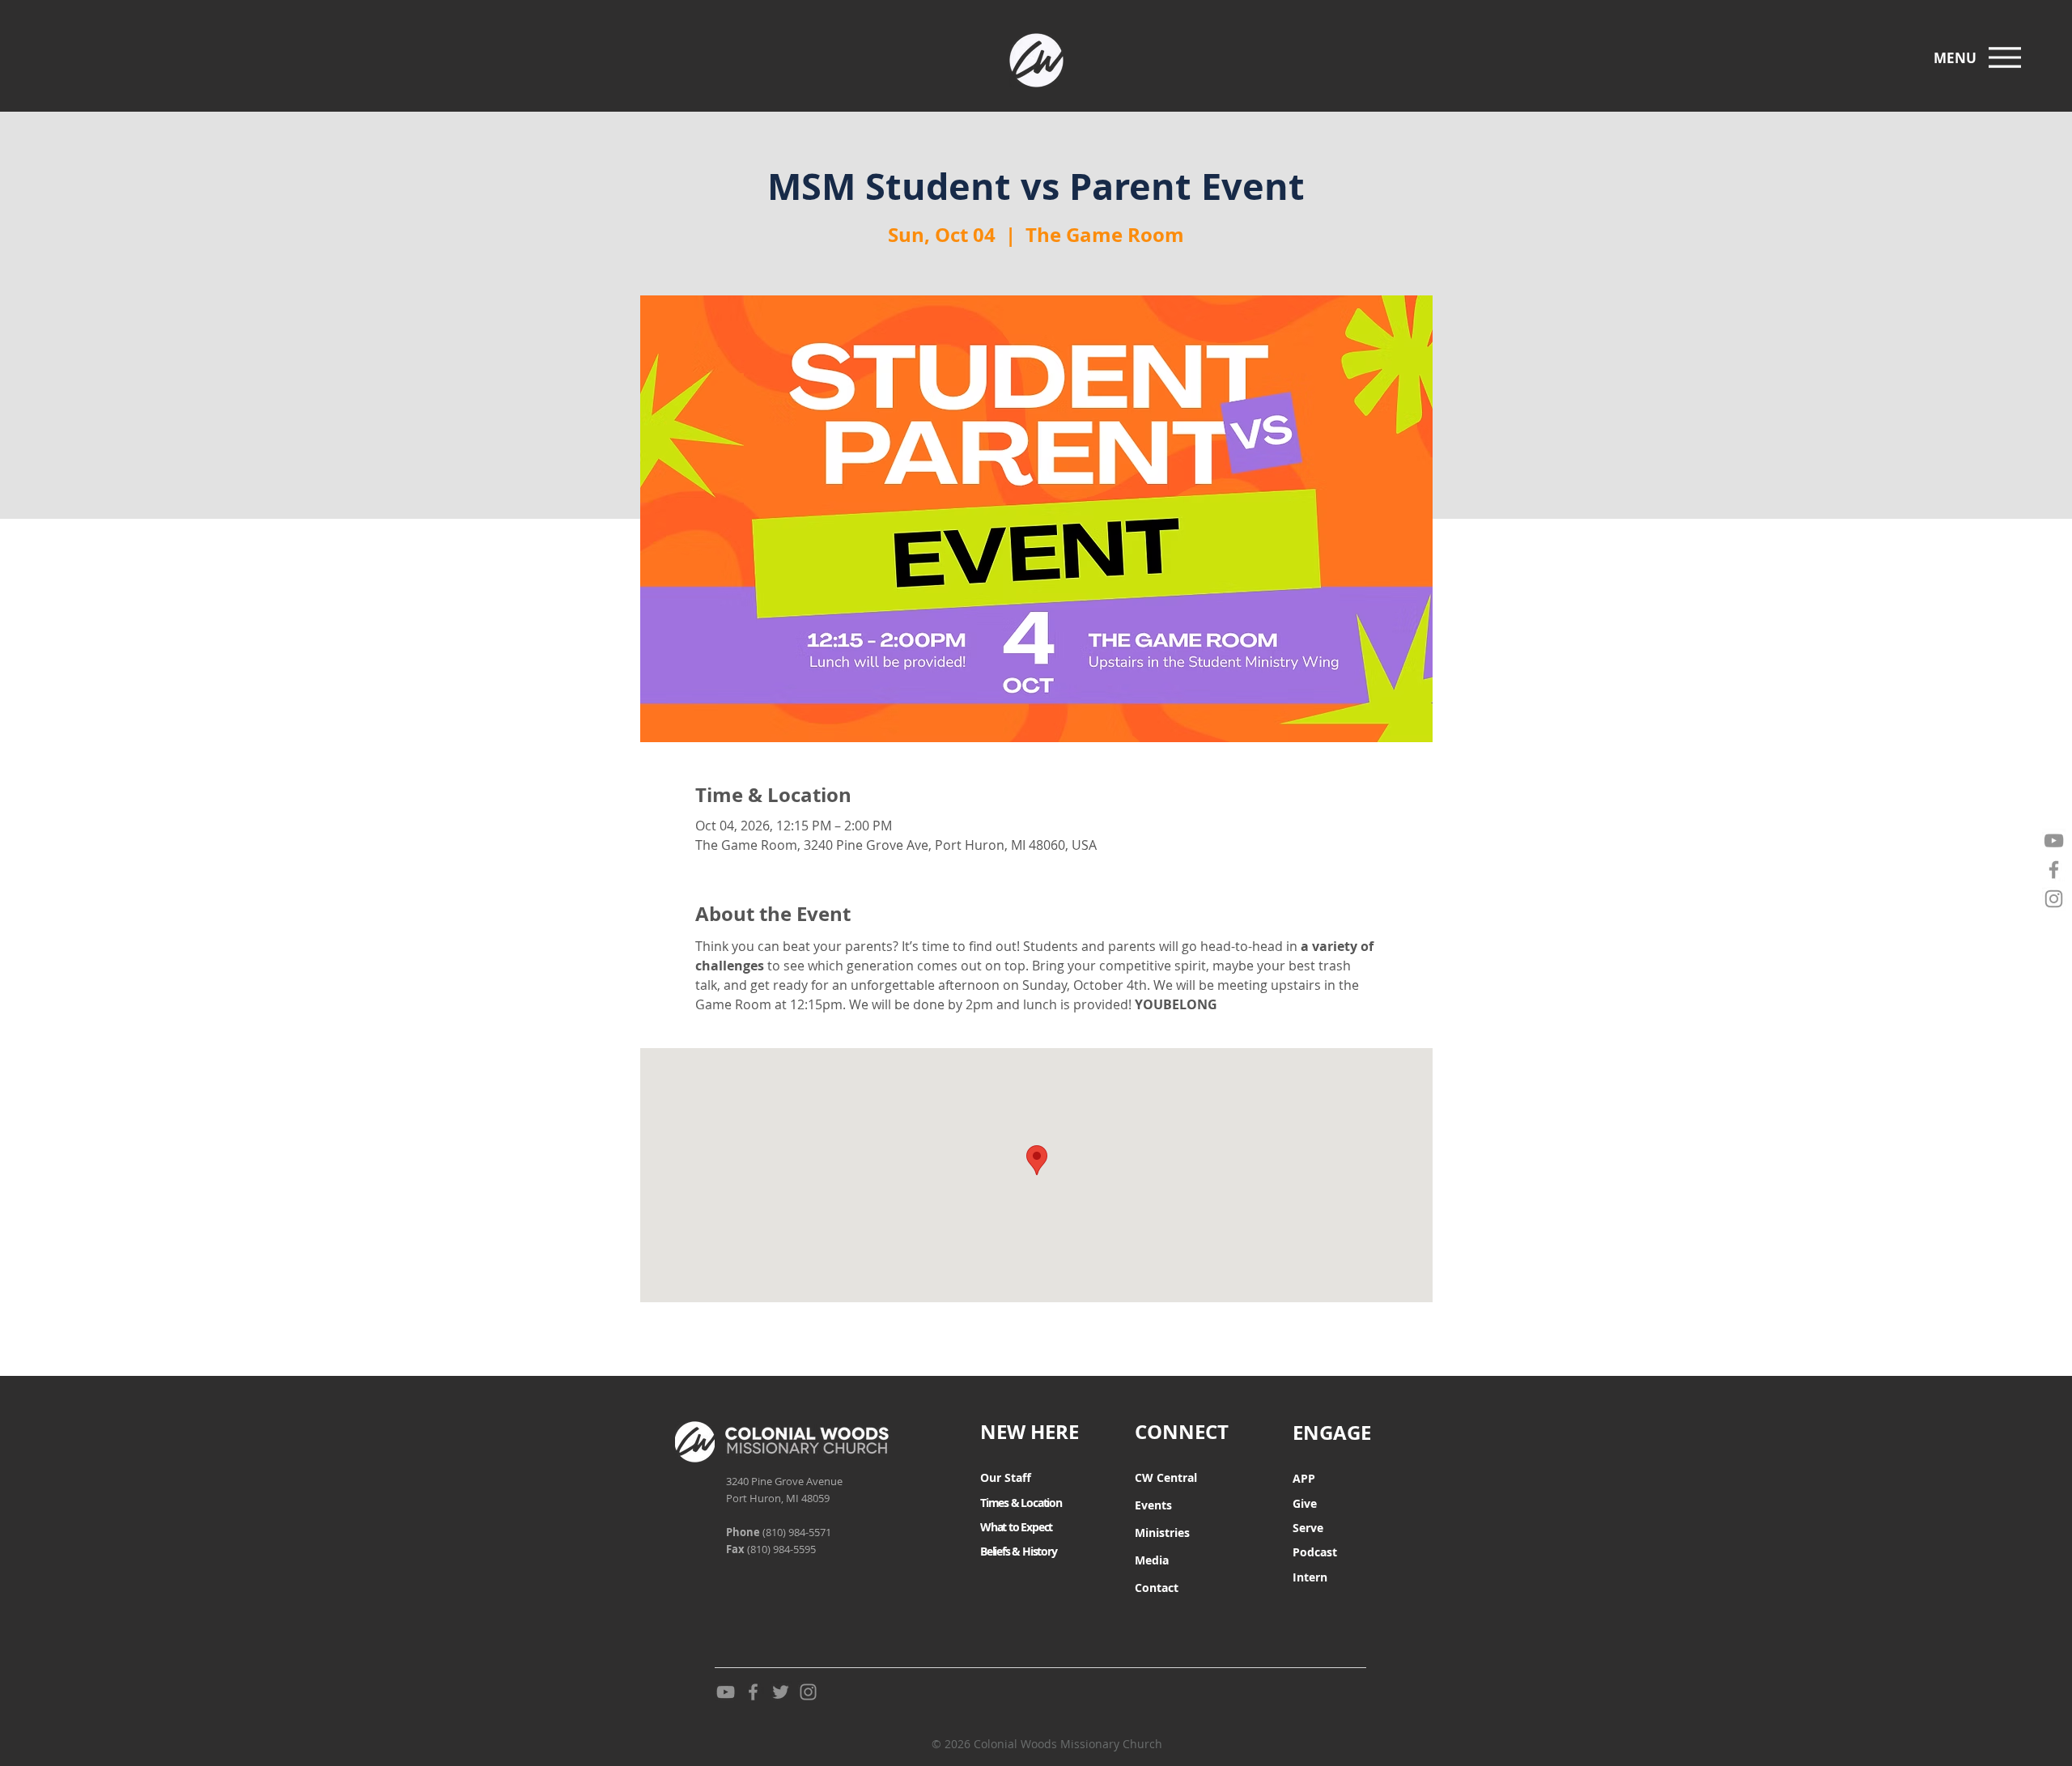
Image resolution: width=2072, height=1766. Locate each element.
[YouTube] (2054, 841)
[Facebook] (2054, 870)
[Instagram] (2054, 899)
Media (1152, 1560)
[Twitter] (781, 1692)
